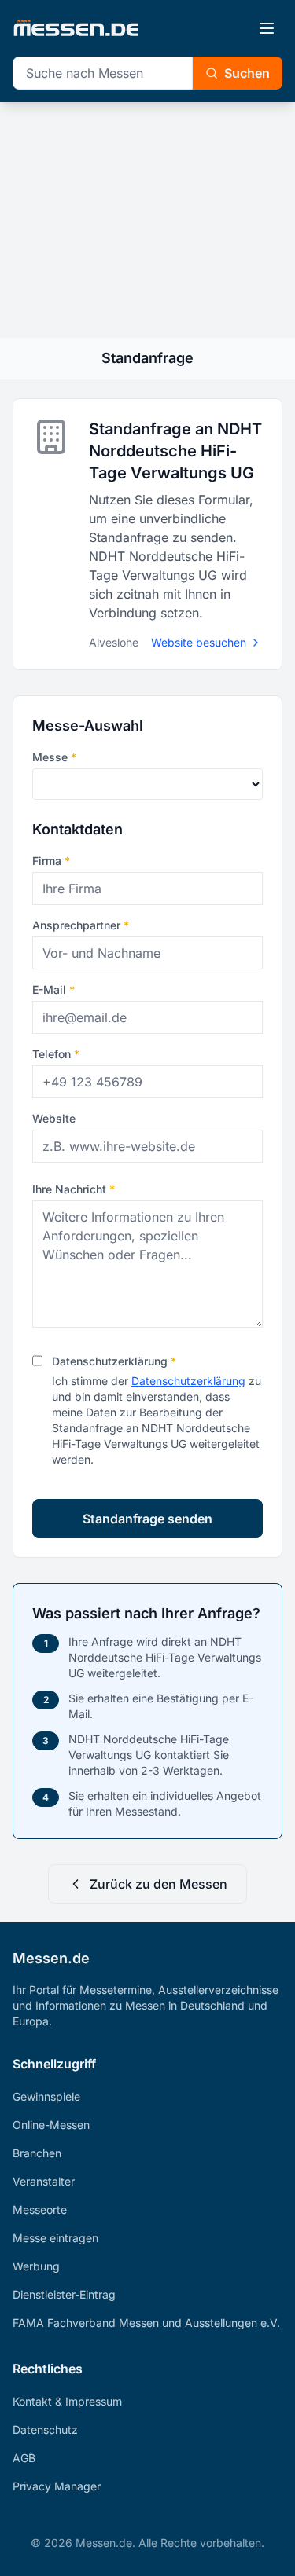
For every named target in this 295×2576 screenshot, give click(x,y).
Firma (51, 861)
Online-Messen (51, 2125)
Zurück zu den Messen (159, 1884)
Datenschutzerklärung (114, 1361)
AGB (24, 2458)
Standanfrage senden (147, 1519)
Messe (54, 757)
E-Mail (53, 989)
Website (54, 1118)
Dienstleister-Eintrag (64, 2294)
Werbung (36, 2266)
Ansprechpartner (81, 925)
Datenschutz (45, 2429)
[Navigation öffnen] (267, 28)
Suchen (247, 73)
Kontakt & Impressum (67, 2401)
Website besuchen (199, 642)
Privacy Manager (57, 2486)
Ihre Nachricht (74, 1189)
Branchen (37, 2153)
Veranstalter (44, 2181)
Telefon (56, 1054)
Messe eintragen (55, 2238)
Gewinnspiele (46, 2096)
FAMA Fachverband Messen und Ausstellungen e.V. (146, 2323)
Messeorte (40, 2210)
